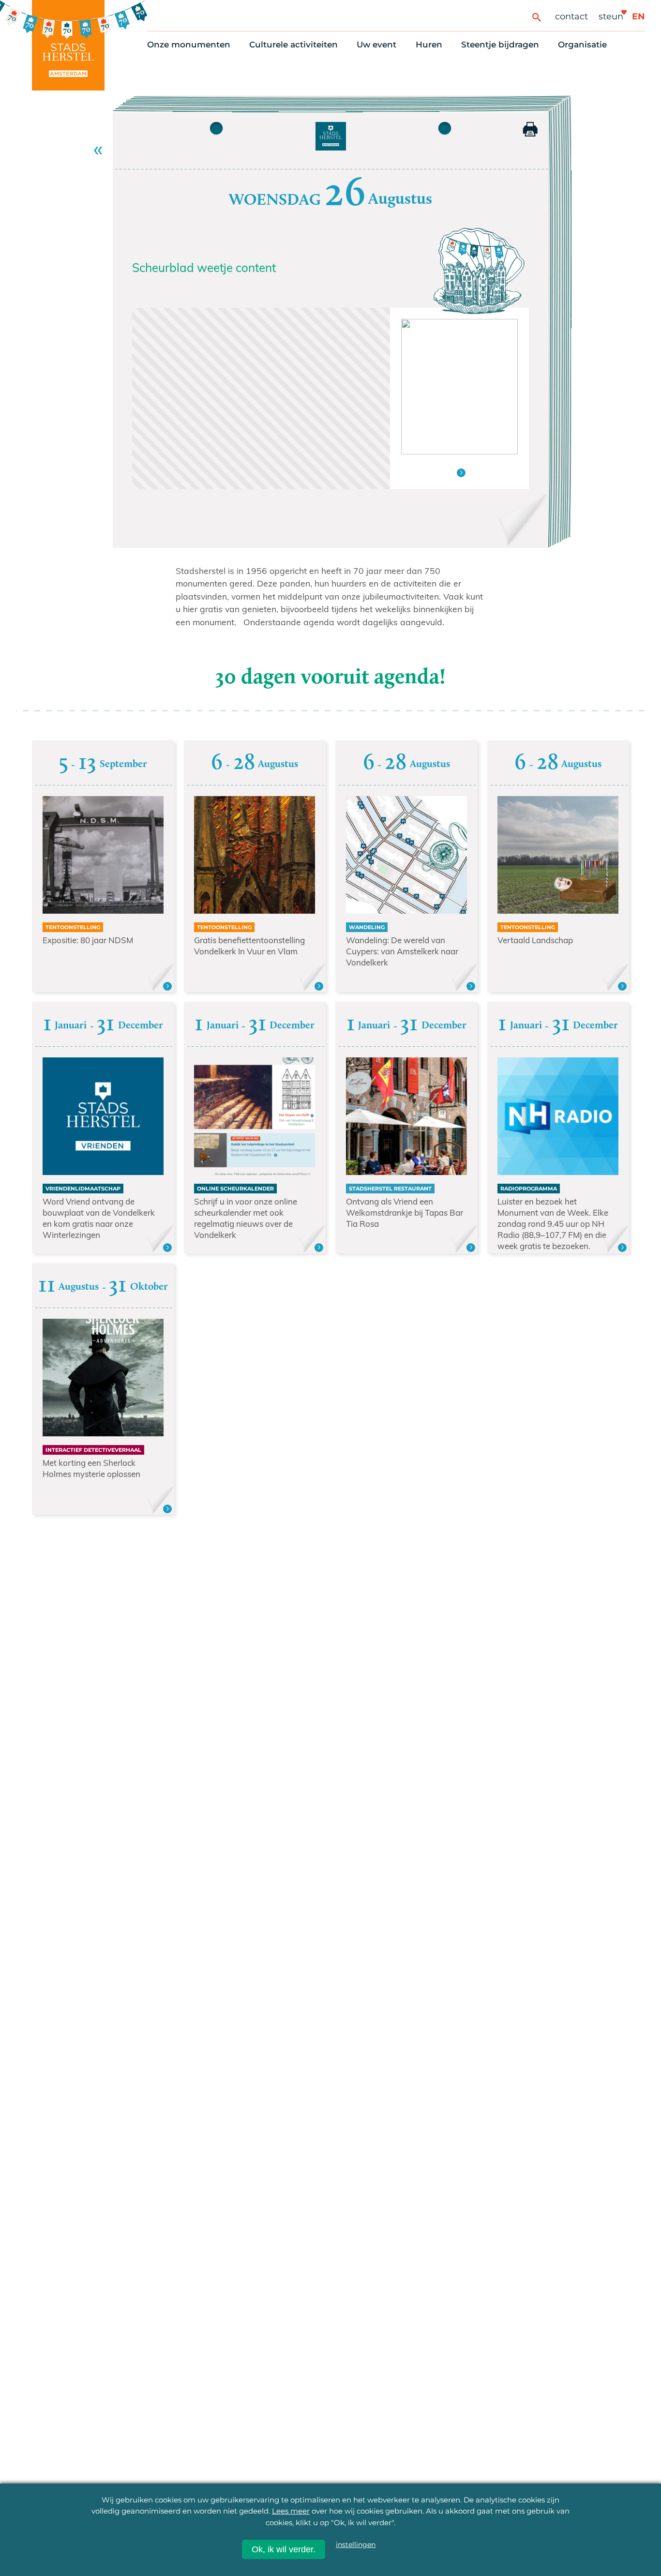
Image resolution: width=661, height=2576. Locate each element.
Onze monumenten (189, 45)
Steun (611, 16)
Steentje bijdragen (500, 45)
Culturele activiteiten (293, 45)
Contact (571, 16)
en (638, 16)
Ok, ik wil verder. (284, 2549)
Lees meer (291, 2511)
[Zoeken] (536, 17)
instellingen (356, 2545)
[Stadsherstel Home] (68, 45)
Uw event (376, 45)
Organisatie (582, 45)
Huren (429, 45)
